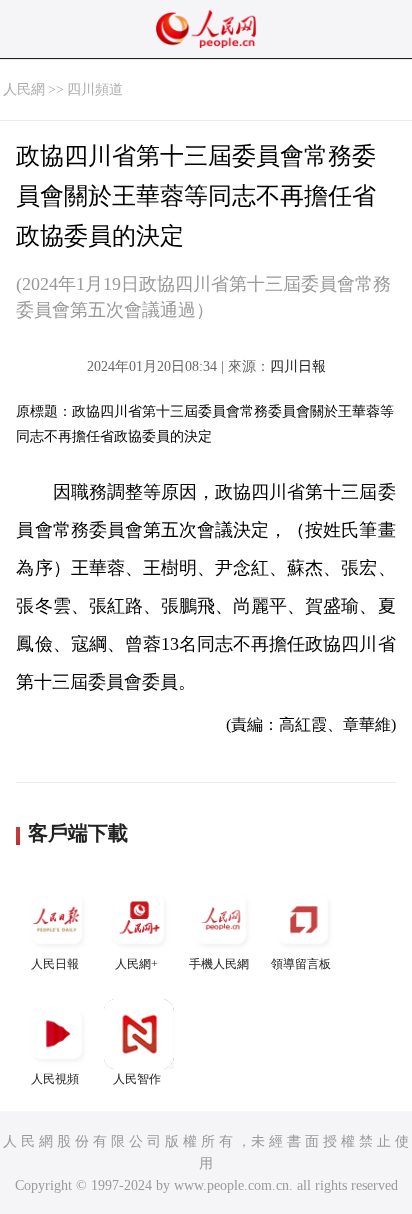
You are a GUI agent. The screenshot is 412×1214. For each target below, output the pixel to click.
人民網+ (136, 964)
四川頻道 (95, 89)
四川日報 (298, 366)
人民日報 (55, 964)
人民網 (24, 89)
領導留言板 (301, 964)
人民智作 (137, 1079)
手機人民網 (219, 964)
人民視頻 (55, 1079)
